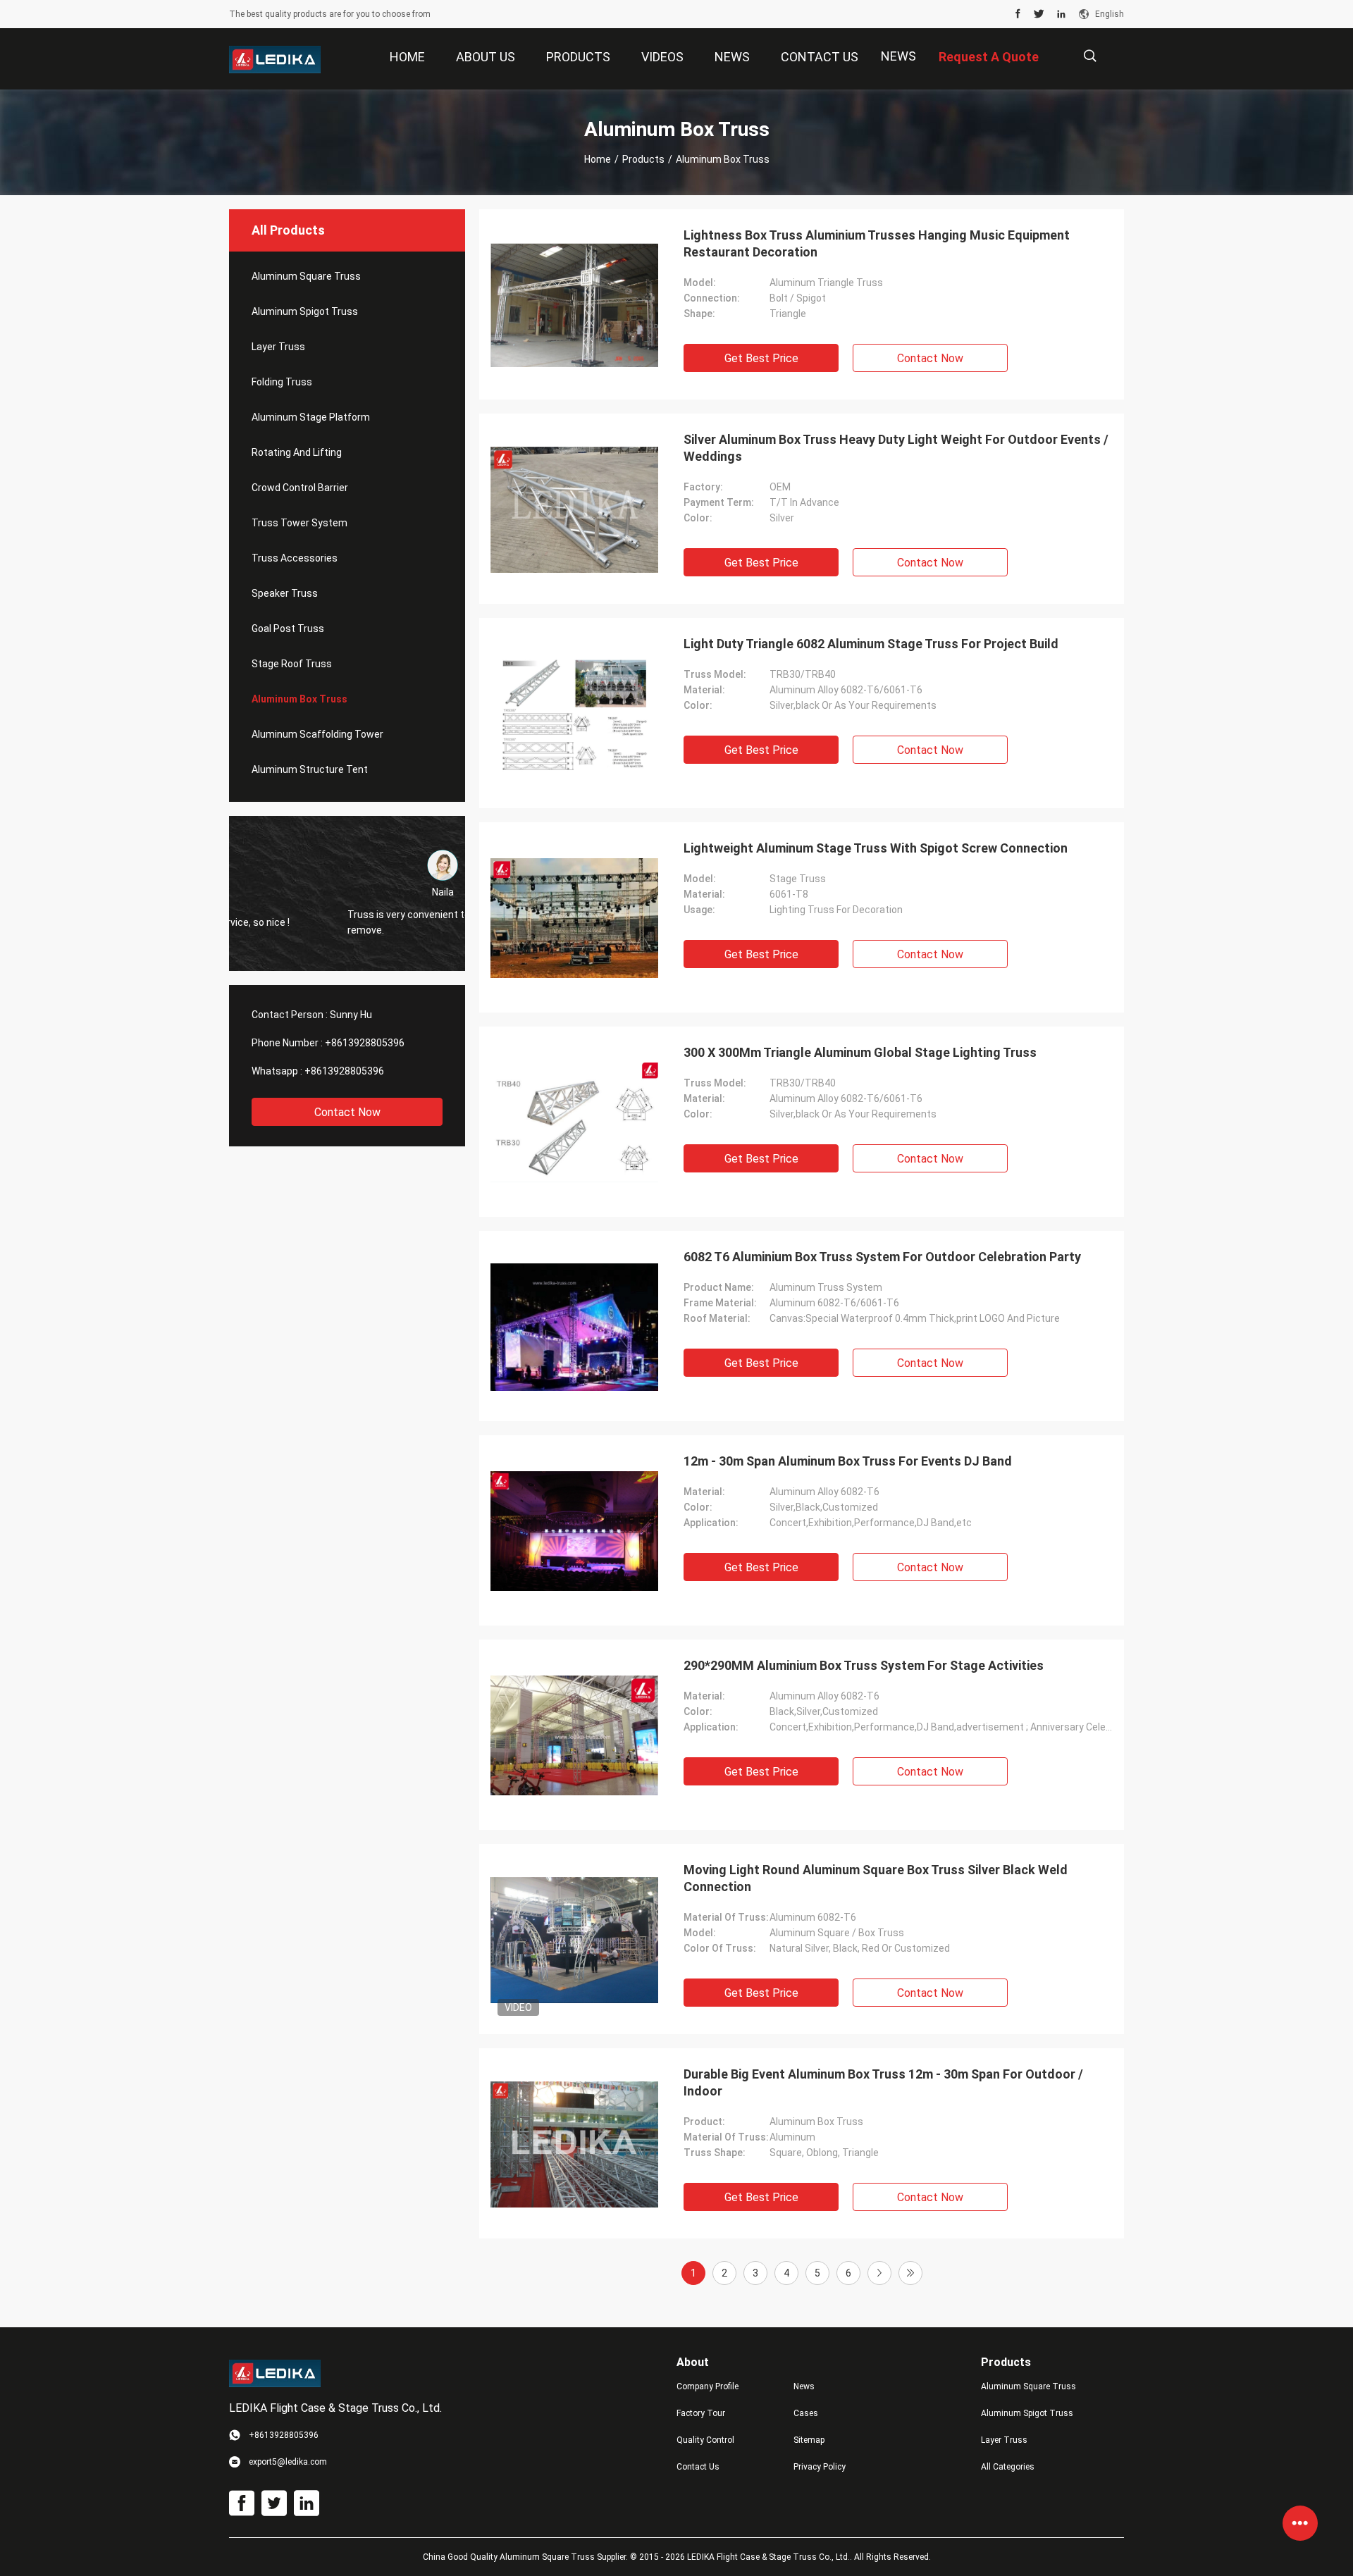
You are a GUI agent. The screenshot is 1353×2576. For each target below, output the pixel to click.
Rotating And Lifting (297, 452)
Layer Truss (278, 347)
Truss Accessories (295, 558)
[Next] (879, 2273)
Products (643, 159)
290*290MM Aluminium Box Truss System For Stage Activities (864, 1665)
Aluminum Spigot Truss (305, 311)
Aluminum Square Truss (306, 276)
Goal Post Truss (288, 628)
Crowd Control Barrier (300, 488)
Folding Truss (282, 382)
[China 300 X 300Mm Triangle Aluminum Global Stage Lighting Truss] (574, 1122)
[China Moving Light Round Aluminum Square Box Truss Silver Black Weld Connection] (574, 1939)
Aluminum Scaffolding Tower (317, 734)
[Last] (910, 2273)
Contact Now (347, 1112)
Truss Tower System (299, 523)
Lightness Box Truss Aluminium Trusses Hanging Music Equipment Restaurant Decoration (877, 243)
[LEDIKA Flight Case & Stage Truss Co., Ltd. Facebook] (1018, 14)
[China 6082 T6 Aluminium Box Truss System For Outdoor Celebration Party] (574, 1326)
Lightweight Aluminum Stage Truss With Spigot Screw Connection (876, 848)
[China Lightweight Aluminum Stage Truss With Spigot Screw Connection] (574, 917)
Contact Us (698, 2467)
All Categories (1008, 2467)
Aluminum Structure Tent (310, 769)
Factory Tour (701, 2413)
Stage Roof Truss (292, 664)
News (898, 56)
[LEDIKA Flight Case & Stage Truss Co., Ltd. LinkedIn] (1061, 14)
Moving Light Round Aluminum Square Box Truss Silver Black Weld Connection (876, 1878)
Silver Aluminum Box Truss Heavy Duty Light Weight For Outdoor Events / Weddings (896, 448)
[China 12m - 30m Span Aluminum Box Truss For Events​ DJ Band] (574, 1530)
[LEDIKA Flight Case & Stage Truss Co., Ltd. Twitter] (1039, 14)
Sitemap (809, 2440)
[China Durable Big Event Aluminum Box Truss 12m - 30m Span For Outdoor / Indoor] (574, 2143)
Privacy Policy (820, 2467)
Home (598, 159)
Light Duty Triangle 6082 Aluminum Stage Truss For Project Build (871, 644)
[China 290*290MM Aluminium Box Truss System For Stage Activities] (574, 1735)
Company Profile (708, 2386)
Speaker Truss (285, 593)
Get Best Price (761, 358)
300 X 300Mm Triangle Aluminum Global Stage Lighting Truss (860, 1052)
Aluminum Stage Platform (311, 417)
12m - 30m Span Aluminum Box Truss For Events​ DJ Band (848, 1461)
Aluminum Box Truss (299, 699)
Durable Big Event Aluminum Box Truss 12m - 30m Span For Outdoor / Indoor (883, 2082)
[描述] (1090, 56)
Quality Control (705, 2440)
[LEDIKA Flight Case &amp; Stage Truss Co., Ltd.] (275, 59)
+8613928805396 (365, 1043)
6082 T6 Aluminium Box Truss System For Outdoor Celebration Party (882, 1257)
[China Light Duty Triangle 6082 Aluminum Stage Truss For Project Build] (574, 713)
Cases (806, 2413)
